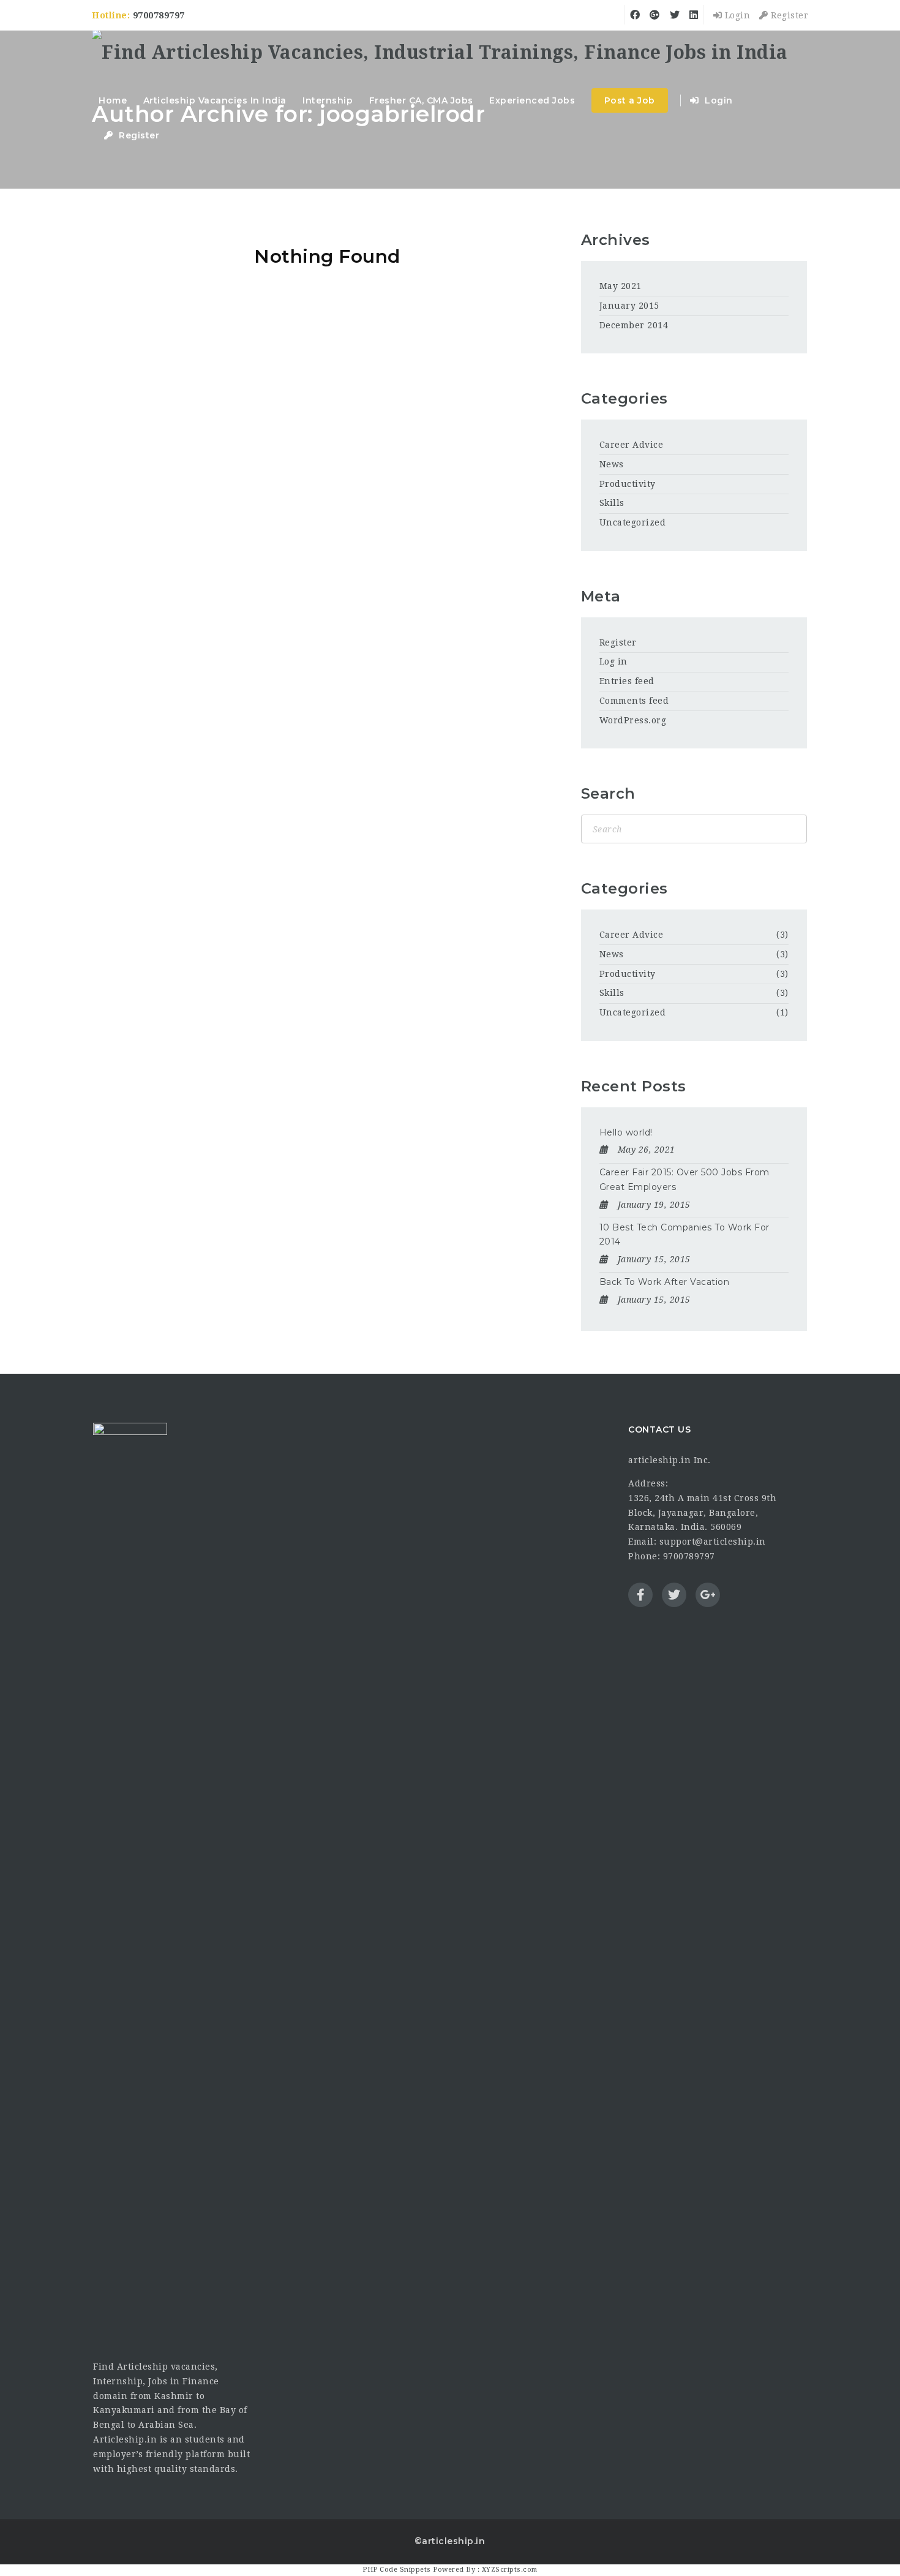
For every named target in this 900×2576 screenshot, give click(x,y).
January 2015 (629, 306)
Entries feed (627, 681)
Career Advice (632, 445)
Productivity (628, 484)
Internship (328, 100)
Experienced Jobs (532, 100)
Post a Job (630, 100)
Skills (612, 503)
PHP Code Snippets (397, 2570)
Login (736, 15)
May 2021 (621, 286)
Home (113, 100)
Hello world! (626, 1132)
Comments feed (634, 701)
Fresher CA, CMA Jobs (421, 100)
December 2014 (634, 325)
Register (788, 15)
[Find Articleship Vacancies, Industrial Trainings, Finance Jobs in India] (440, 54)
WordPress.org (633, 720)
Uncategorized (633, 522)
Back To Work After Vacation (665, 1282)
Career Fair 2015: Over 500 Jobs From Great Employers (684, 1180)
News (612, 464)
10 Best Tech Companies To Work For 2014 (684, 1235)
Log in (613, 661)
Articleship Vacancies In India (215, 100)
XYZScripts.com (510, 2570)
